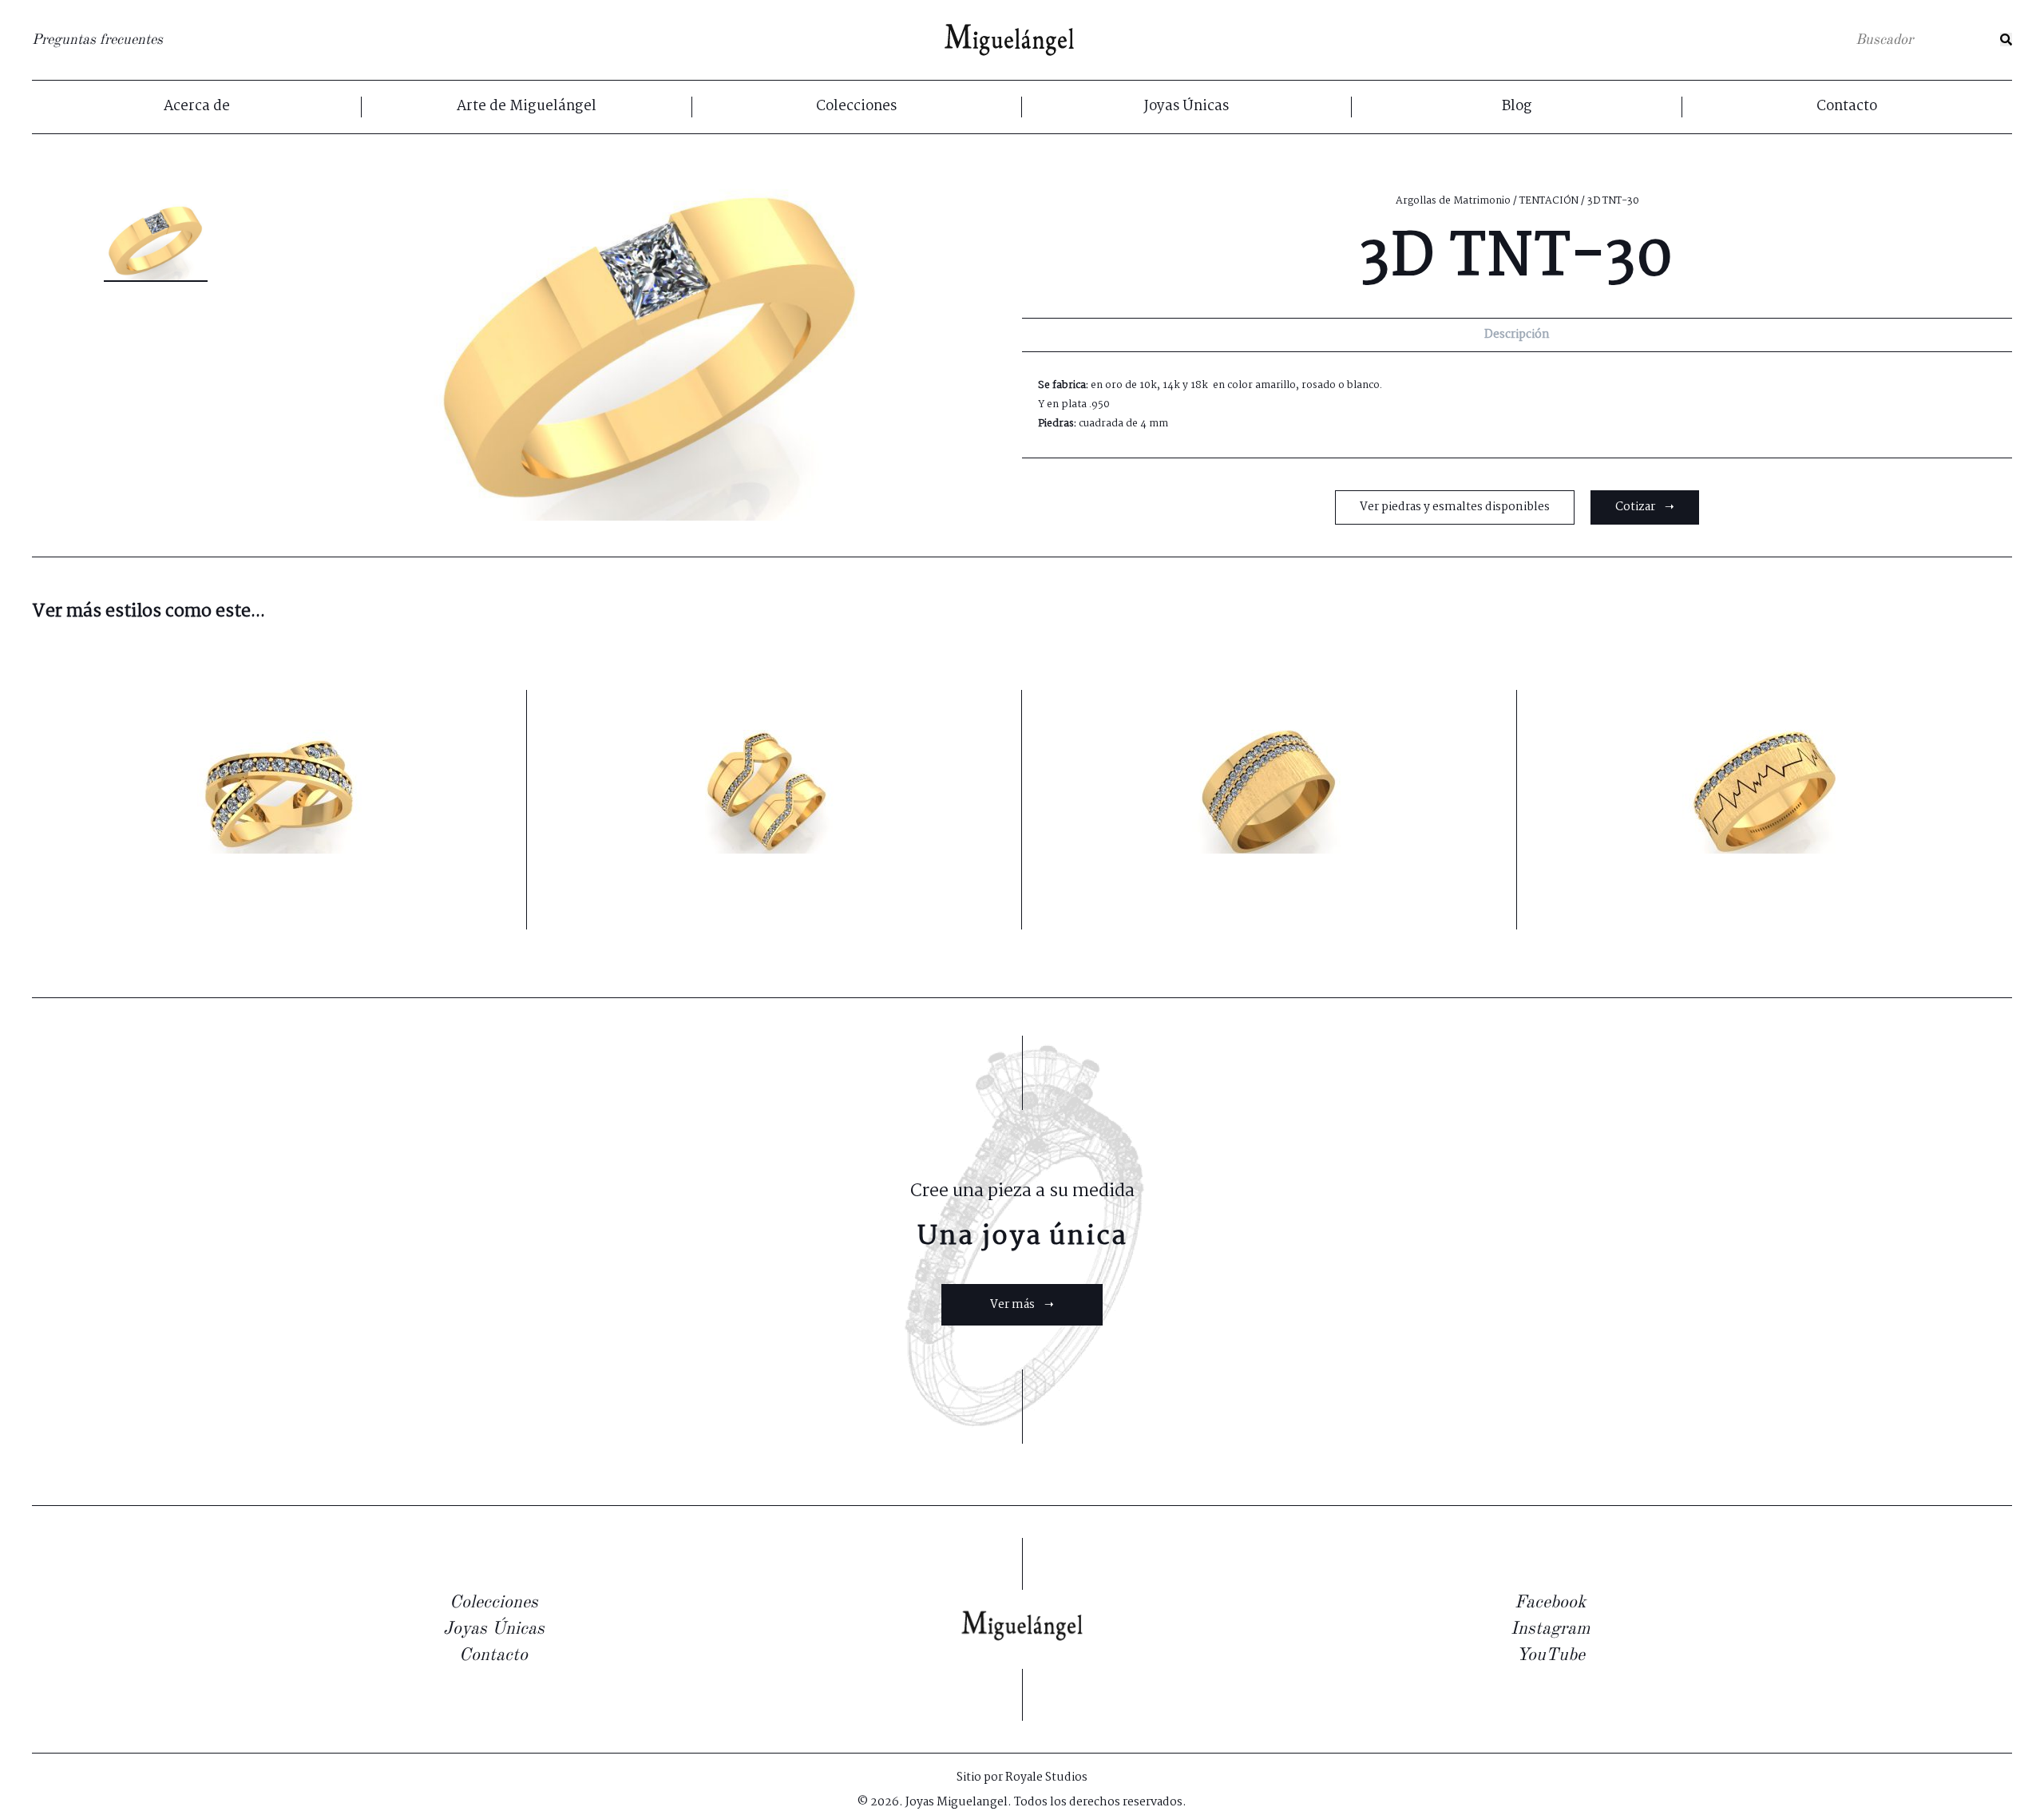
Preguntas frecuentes (97, 40)
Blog (1517, 107)
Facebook (1550, 1603)
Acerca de (197, 107)
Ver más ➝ (1022, 1305)
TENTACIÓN (1549, 201)
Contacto (1847, 107)
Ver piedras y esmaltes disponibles (1455, 507)
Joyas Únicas (1186, 107)
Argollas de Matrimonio (1453, 201)
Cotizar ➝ (1645, 507)
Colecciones (856, 107)
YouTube (1551, 1655)
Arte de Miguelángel (527, 107)
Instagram (1550, 1629)
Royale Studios (1046, 1777)
